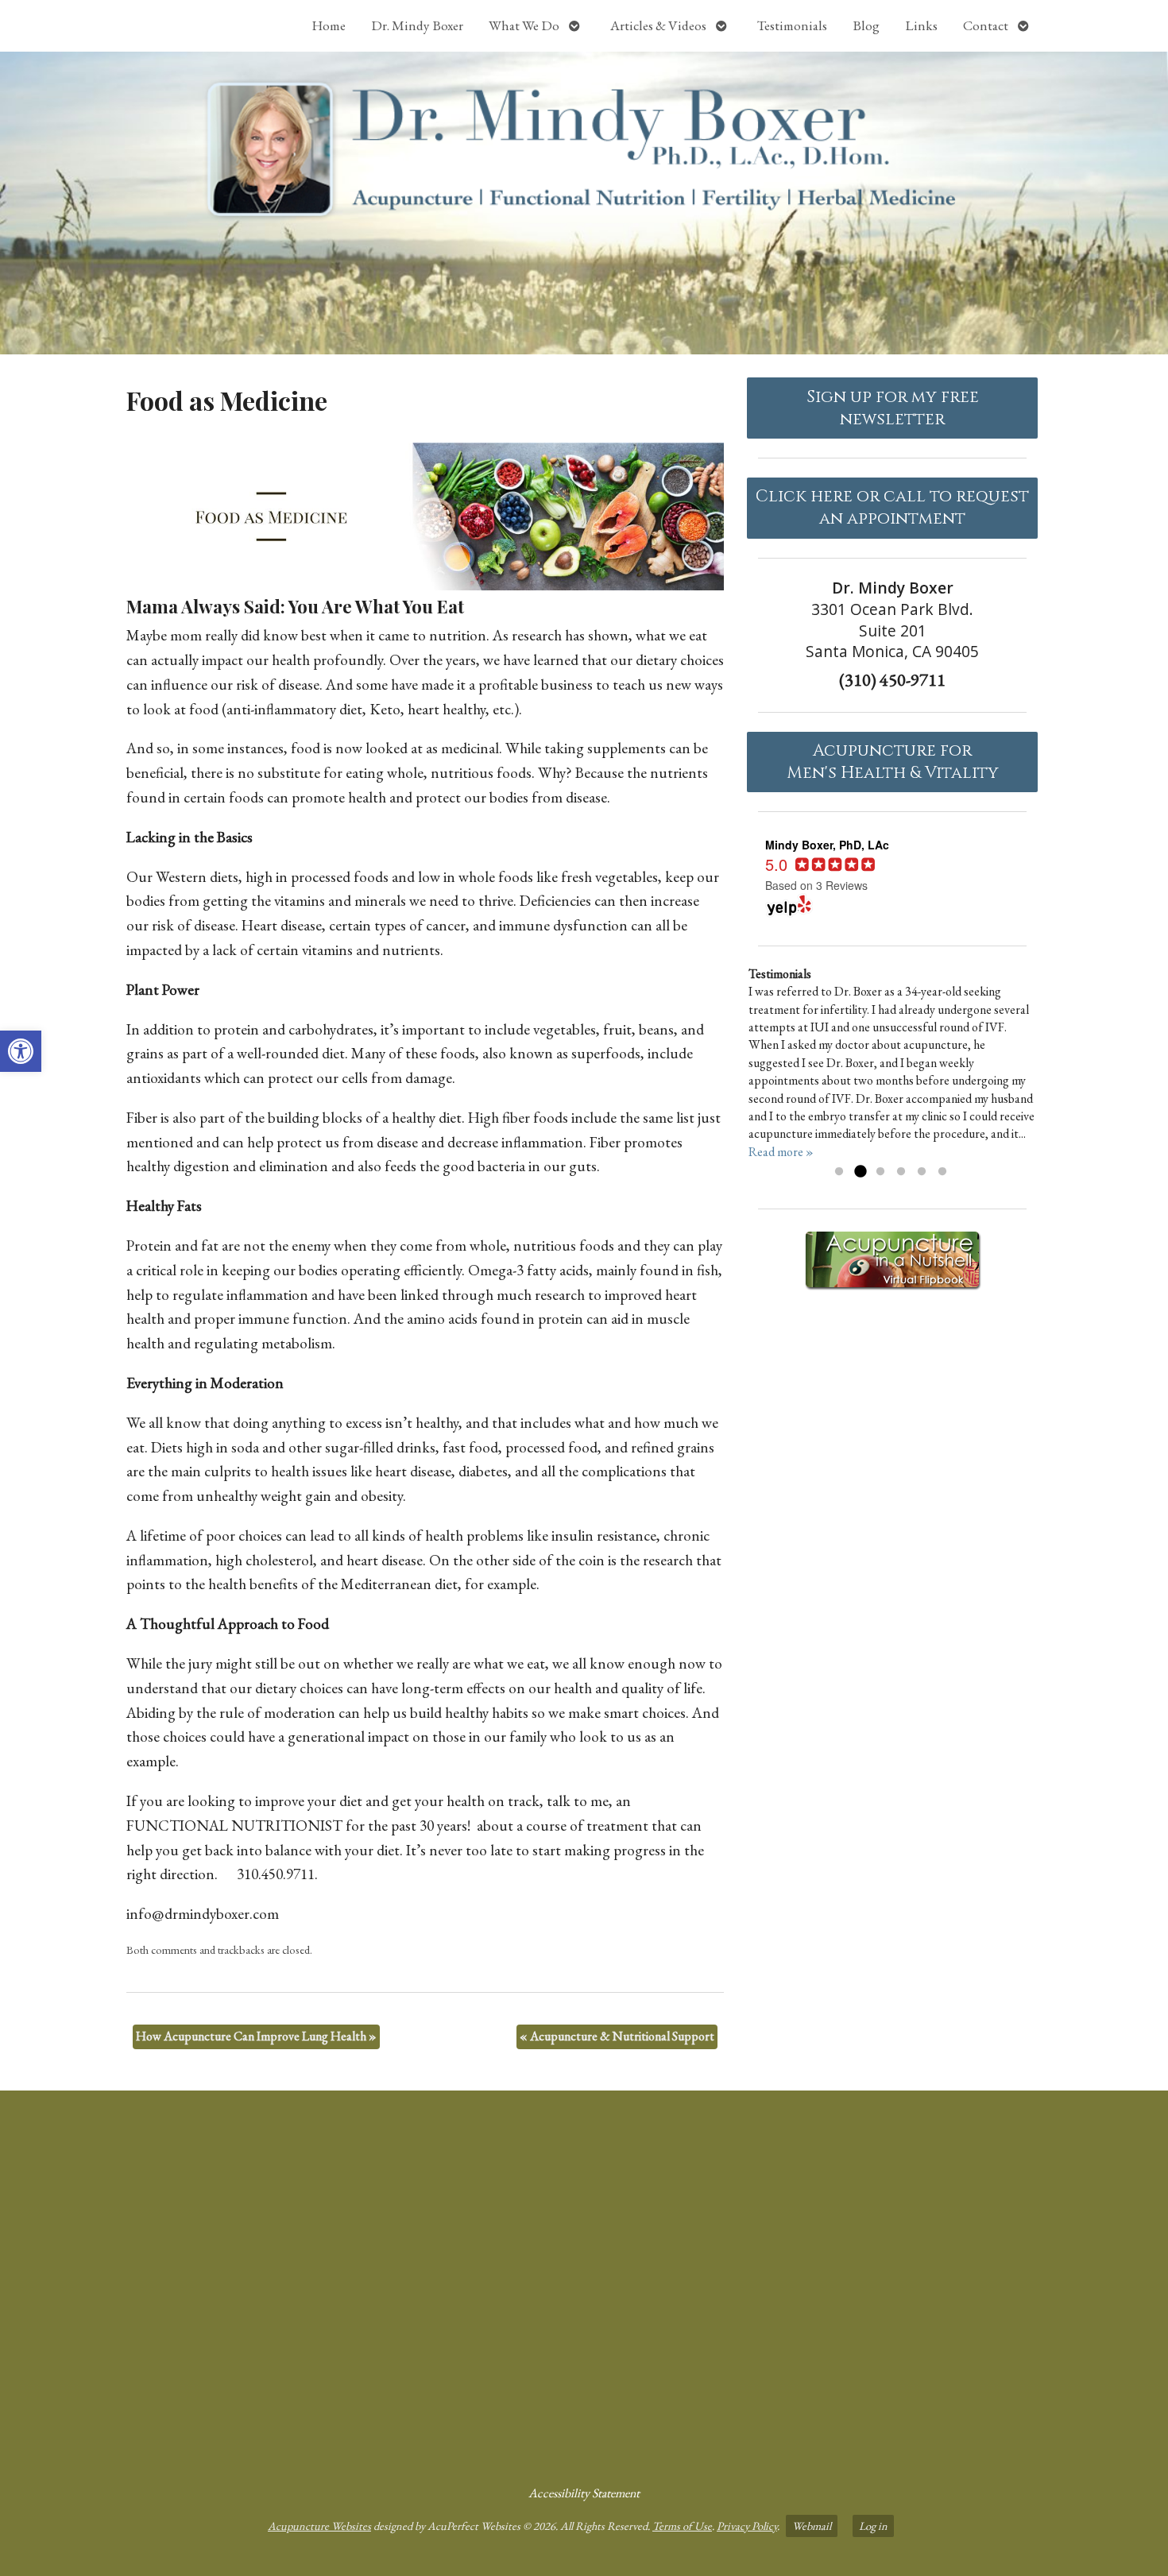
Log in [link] (873, 2526)
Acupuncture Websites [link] (319, 2526)
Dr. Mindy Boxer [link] (417, 25)
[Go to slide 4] (901, 1172)
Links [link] (921, 25)
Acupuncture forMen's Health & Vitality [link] (893, 762)
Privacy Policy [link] (747, 2526)
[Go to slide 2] (860, 1172)
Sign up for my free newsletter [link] (893, 408)
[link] (21, 1051)
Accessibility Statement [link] (584, 2493)
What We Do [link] (524, 25)
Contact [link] (986, 25)
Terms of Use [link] (682, 2526)
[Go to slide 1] (839, 1172)
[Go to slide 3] (880, 1172)
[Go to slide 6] (942, 1172)
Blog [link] (866, 25)
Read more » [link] (781, 1152)
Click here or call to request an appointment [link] (892, 508)
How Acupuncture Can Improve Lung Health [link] (256, 2036)
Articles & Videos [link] (658, 25)
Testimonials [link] (792, 25)
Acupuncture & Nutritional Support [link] (617, 2036)
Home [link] (329, 25)
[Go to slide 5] (922, 1172)
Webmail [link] (812, 2526)
